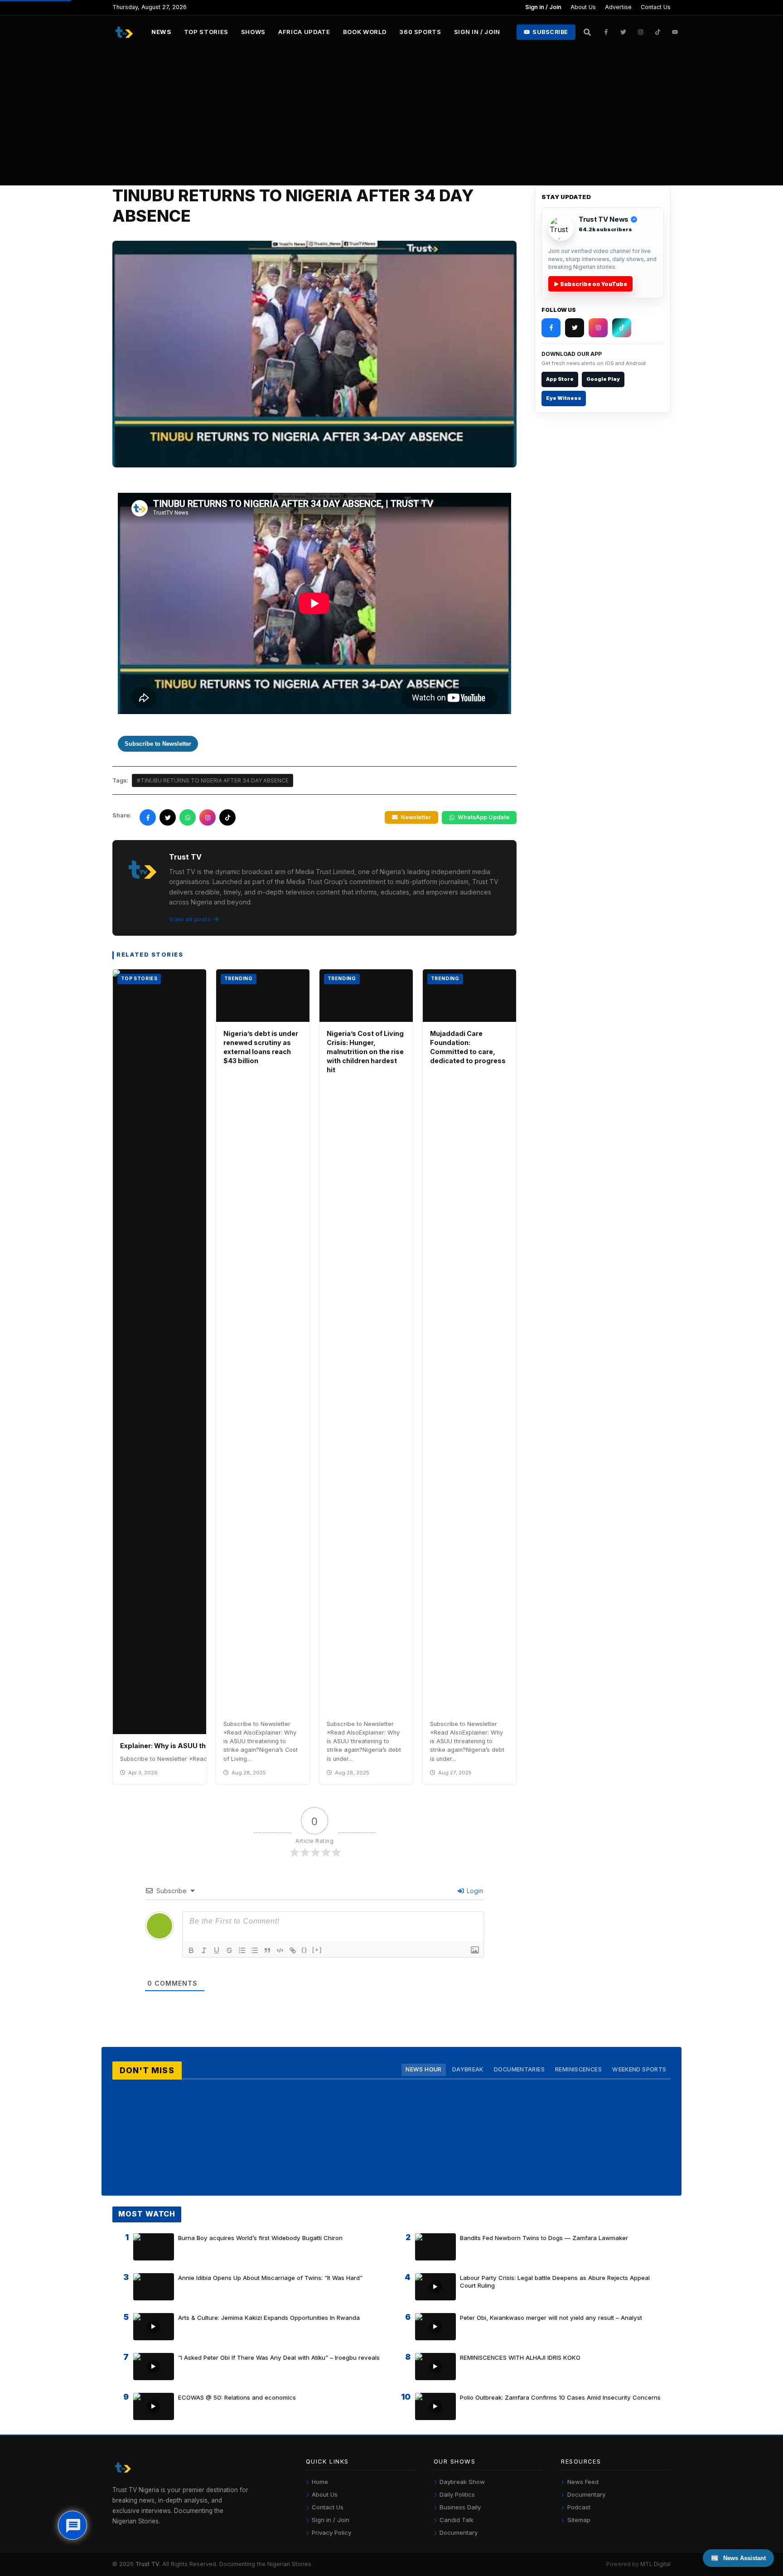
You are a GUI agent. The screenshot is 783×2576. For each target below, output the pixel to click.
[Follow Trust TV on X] (575, 328)
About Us (583, 7)
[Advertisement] (391, 117)
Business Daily (460, 2507)
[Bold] (191, 1950)
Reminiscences (578, 2069)
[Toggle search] (587, 32)
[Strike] (229, 1950)
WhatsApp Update (483, 817)
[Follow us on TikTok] (227, 817)
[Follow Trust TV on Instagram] (641, 32)
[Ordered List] (242, 1950)
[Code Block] (280, 1950)
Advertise (618, 7)
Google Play (603, 379)
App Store (560, 379)
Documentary (459, 2532)
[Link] (293, 1950)
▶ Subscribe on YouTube (590, 284)
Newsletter (416, 817)
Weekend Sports (639, 2069)
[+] (317, 1950)
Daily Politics (457, 2494)
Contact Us (656, 7)
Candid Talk (457, 2520)
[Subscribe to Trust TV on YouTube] (675, 32)
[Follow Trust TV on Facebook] (606, 32)
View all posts (190, 919)
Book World (365, 32)
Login (474, 1891)
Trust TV (147, 2564)
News (161, 32)
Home (320, 2482)
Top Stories (206, 32)
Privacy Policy (331, 2532)
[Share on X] (168, 817)
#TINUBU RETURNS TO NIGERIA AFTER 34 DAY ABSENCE (213, 780)
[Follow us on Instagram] (208, 817)
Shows (253, 32)
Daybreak (468, 2069)
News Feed (583, 2482)
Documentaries (519, 2069)
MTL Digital (655, 2564)
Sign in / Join (543, 7)
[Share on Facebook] (148, 817)
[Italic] (204, 1950)
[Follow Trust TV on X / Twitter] (623, 32)
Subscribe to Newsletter (158, 744)
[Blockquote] (267, 1950)
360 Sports (420, 32)
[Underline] (217, 1950)
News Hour (423, 2069)
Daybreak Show (462, 2482)
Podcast (579, 2507)
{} (304, 1950)
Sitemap (579, 2520)
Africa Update (304, 32)
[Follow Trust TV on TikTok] (658, 32)
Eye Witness (564, 398)
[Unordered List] (255, 1950)
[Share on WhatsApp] (188, 817)
